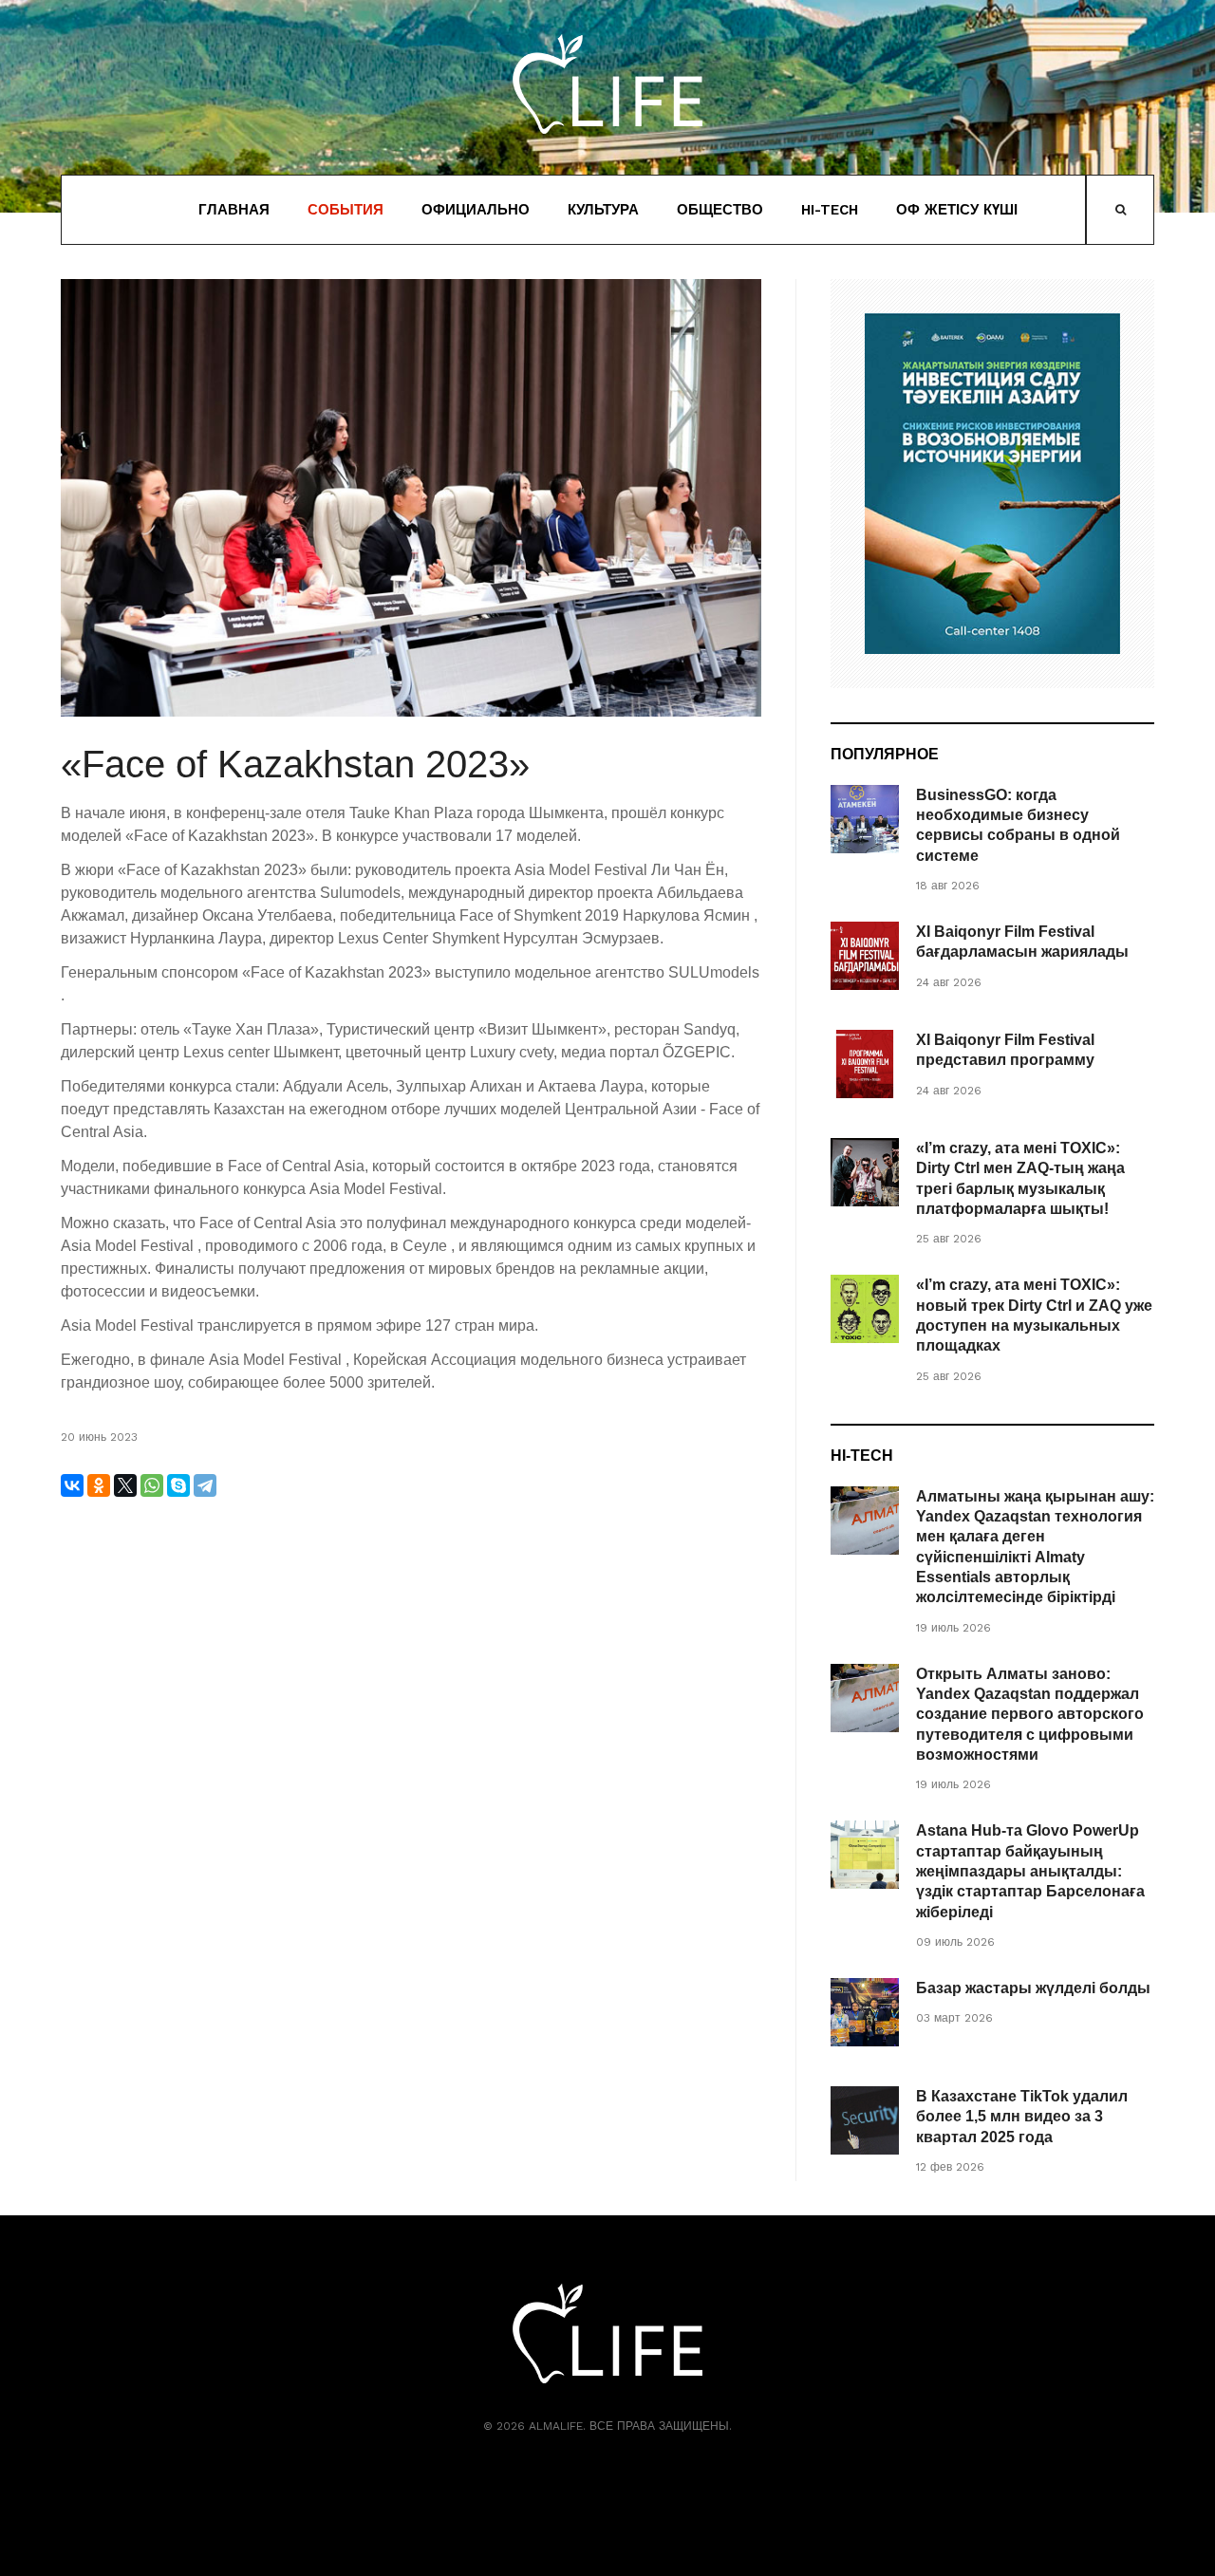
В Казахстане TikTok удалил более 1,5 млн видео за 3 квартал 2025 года (1022, 2117)
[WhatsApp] (152, 1486)
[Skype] (178, 1486)
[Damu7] (992, 483)
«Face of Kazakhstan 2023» (295, 764)
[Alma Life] (607, 84)
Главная (234, 210)
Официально (476, 210)
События (346, 210)
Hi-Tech (830, 210)
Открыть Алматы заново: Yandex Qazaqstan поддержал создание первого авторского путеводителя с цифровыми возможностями (1030, 1714)
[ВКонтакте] (72, 1486)
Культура (603, 210)
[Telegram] (205, 1486)
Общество (720, 210)
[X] (125, 1486)
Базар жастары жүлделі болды (1033, 1988)
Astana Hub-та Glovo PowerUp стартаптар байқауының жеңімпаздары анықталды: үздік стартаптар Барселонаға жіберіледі (1030, 1871)
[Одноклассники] (99, 1486)
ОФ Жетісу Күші (957, 210)
